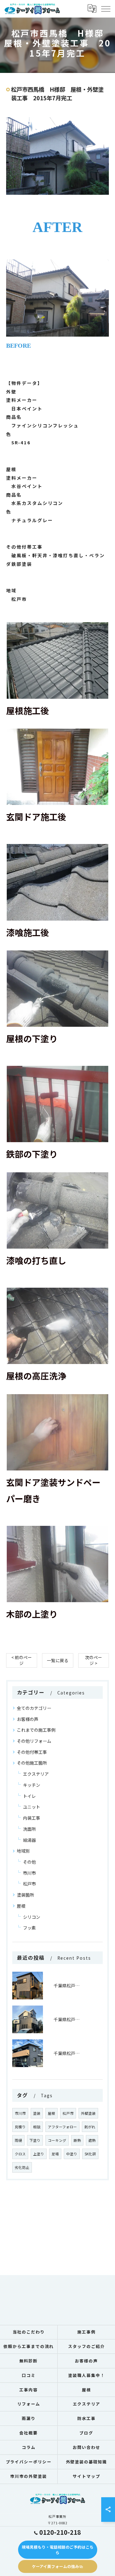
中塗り (72, 2154)
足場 (55, 2154)
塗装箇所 (25, 1895)
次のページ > (94, 1660)
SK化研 (90, 2154)
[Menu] (105, 9)
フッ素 (29, 1928)
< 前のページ (22, 1660)
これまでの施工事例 (36, 1730)
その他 (29, 1862)
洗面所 (29, 1829)
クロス (20, 2154)
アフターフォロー (62, 2127)
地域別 (23, 1851)
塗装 (37, 2113)
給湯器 (29, 1840)
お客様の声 (28, 1719)
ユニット (32, 1807)
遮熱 (92, 2140)
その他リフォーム (34, 1741)
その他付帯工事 (32, 1752)
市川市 (29, 1873)
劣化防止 (22, 2167)
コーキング (57, 2140)
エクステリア (36, 1774)
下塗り (35, 2140)
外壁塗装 (88, 2113)
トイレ (29, 1796)
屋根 (21, 1906)
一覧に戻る (58, 1660)
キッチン (32, 1785)
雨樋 (18, 2140)
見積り (20, 2127)
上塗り (39, 2154)
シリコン (32, 1917)
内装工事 (32, 1818)
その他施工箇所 (32, 1763)
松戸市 (29, 1884)
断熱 (77, 2140)
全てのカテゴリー (34, 1708)
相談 (37, 2127)
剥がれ (90, 2127)
